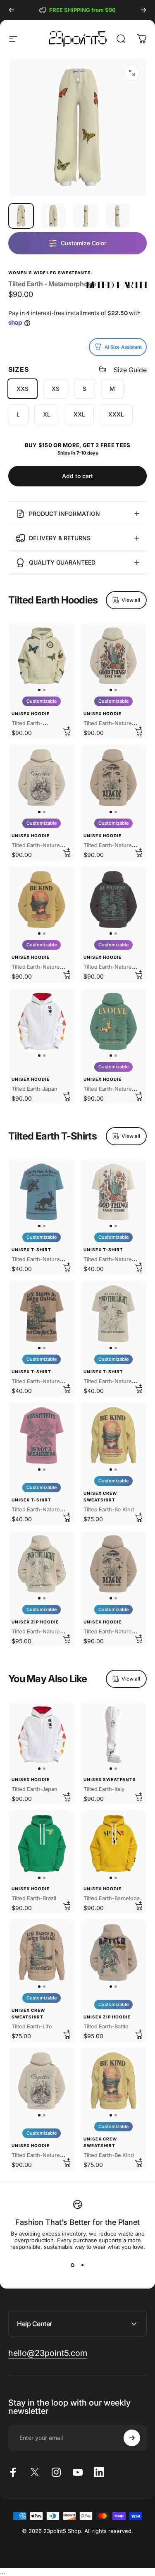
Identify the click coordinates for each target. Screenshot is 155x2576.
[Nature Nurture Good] (114, 656)
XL (47, 414)
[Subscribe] (132, 2438)
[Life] (42, 1953)
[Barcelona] (114, 1843)
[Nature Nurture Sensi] (42, 1436)
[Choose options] (67, 731)
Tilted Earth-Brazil (34, 1898)
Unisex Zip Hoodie (35, 1622)
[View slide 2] (83, 2265)
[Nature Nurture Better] (42, 778)
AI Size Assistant (123, 347)
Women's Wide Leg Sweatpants (50, 273)
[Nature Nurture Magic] (114, 778)
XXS (23, 389)
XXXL (116, 414)
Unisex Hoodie (31, 713)
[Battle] (114, 1953)
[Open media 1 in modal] (132, 73)
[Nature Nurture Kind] (42, 900)
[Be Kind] (114, 1436)
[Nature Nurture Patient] (114, 900)
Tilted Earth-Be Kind (109, 1509)
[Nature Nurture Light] (42, 1564)
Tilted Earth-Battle (106, 2027)
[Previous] (12, 10)
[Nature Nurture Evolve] (114, 1021)
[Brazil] (42, 1843)
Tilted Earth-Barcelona (112, 1898)
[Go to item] (21, 216)
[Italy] (114, 1735)
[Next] (143, 10)
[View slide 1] (73, 2265)
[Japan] (42, 1021)
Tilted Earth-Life (32, 2027)
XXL (79, 414)
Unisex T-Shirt (31, 1250)
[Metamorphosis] (42, 656)
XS (56, 389)
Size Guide (130, 370)
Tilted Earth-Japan (35, 1089)
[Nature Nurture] (42, 1314)
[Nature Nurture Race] (42, 1192)
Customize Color (83, 243)
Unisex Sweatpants (110, 1779)
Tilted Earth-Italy (104, 1789)
